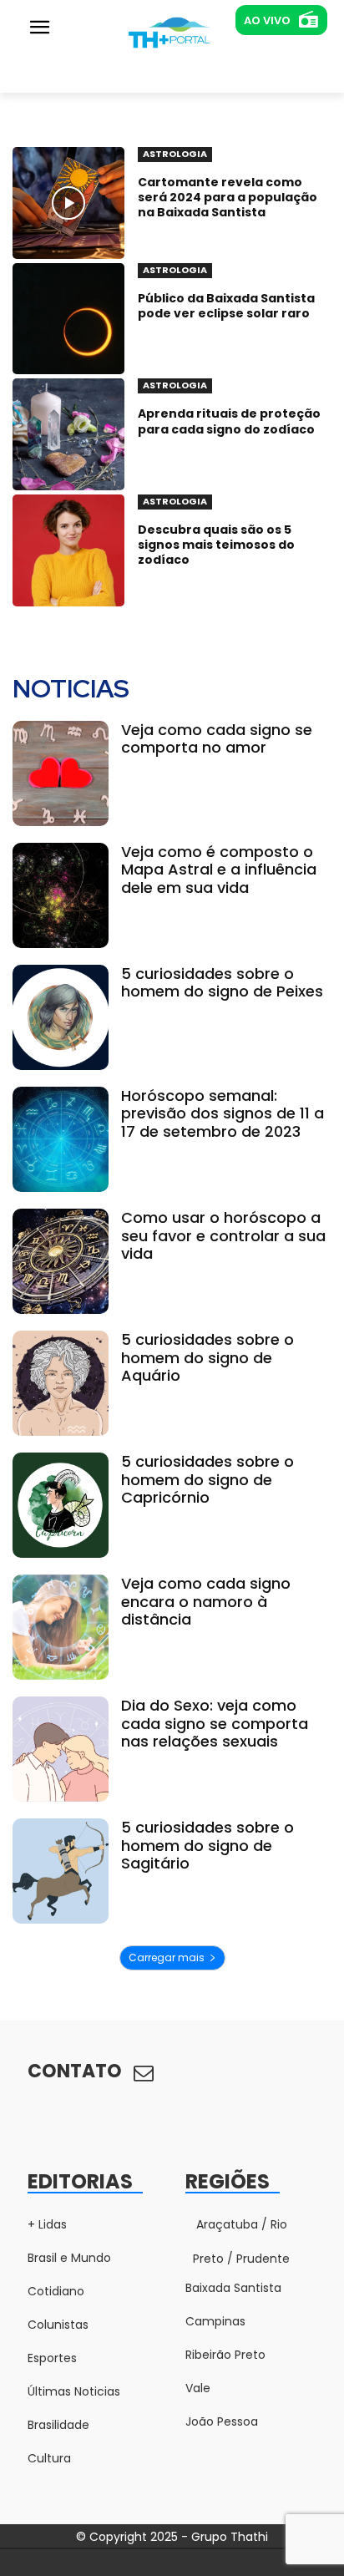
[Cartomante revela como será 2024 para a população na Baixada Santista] (68, 203)
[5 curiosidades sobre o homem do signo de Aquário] (61, 1383)
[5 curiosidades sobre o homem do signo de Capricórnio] (61, 1505)
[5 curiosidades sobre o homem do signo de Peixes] (61, 1017)
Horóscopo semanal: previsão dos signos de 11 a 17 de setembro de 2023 (223, 1113)
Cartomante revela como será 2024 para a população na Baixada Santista (228, 197)
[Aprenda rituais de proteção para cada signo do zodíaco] (68, 434)
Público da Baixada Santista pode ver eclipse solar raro (226, 306)
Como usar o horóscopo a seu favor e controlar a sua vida (223, 1235)
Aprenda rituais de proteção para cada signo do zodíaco (229, 421)
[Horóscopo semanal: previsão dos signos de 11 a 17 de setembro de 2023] (61, 1139)
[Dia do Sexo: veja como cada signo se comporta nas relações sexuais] (61, 1749)
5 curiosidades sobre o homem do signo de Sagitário (207, 1845)
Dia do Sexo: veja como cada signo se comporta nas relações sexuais (215, 1723)
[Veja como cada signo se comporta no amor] (61, 773)
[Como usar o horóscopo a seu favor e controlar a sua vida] (61, 1261)
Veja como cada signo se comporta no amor (217, 739)
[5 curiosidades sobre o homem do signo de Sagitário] (61, 1871)
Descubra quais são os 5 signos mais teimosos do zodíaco (216, 545)
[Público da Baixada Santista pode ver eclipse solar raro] (68, 319)
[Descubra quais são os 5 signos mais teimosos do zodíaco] (68, 550)
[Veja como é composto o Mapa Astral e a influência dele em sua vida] (61, 895)
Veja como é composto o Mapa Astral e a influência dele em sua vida (219, 870)
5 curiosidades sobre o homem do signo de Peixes (222, 983)
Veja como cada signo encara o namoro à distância (206, 1601)
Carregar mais (167, 1957)
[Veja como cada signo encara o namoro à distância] (61, 1627)
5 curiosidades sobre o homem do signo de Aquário (207, 1357)
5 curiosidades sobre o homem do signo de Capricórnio (207, 1479)
